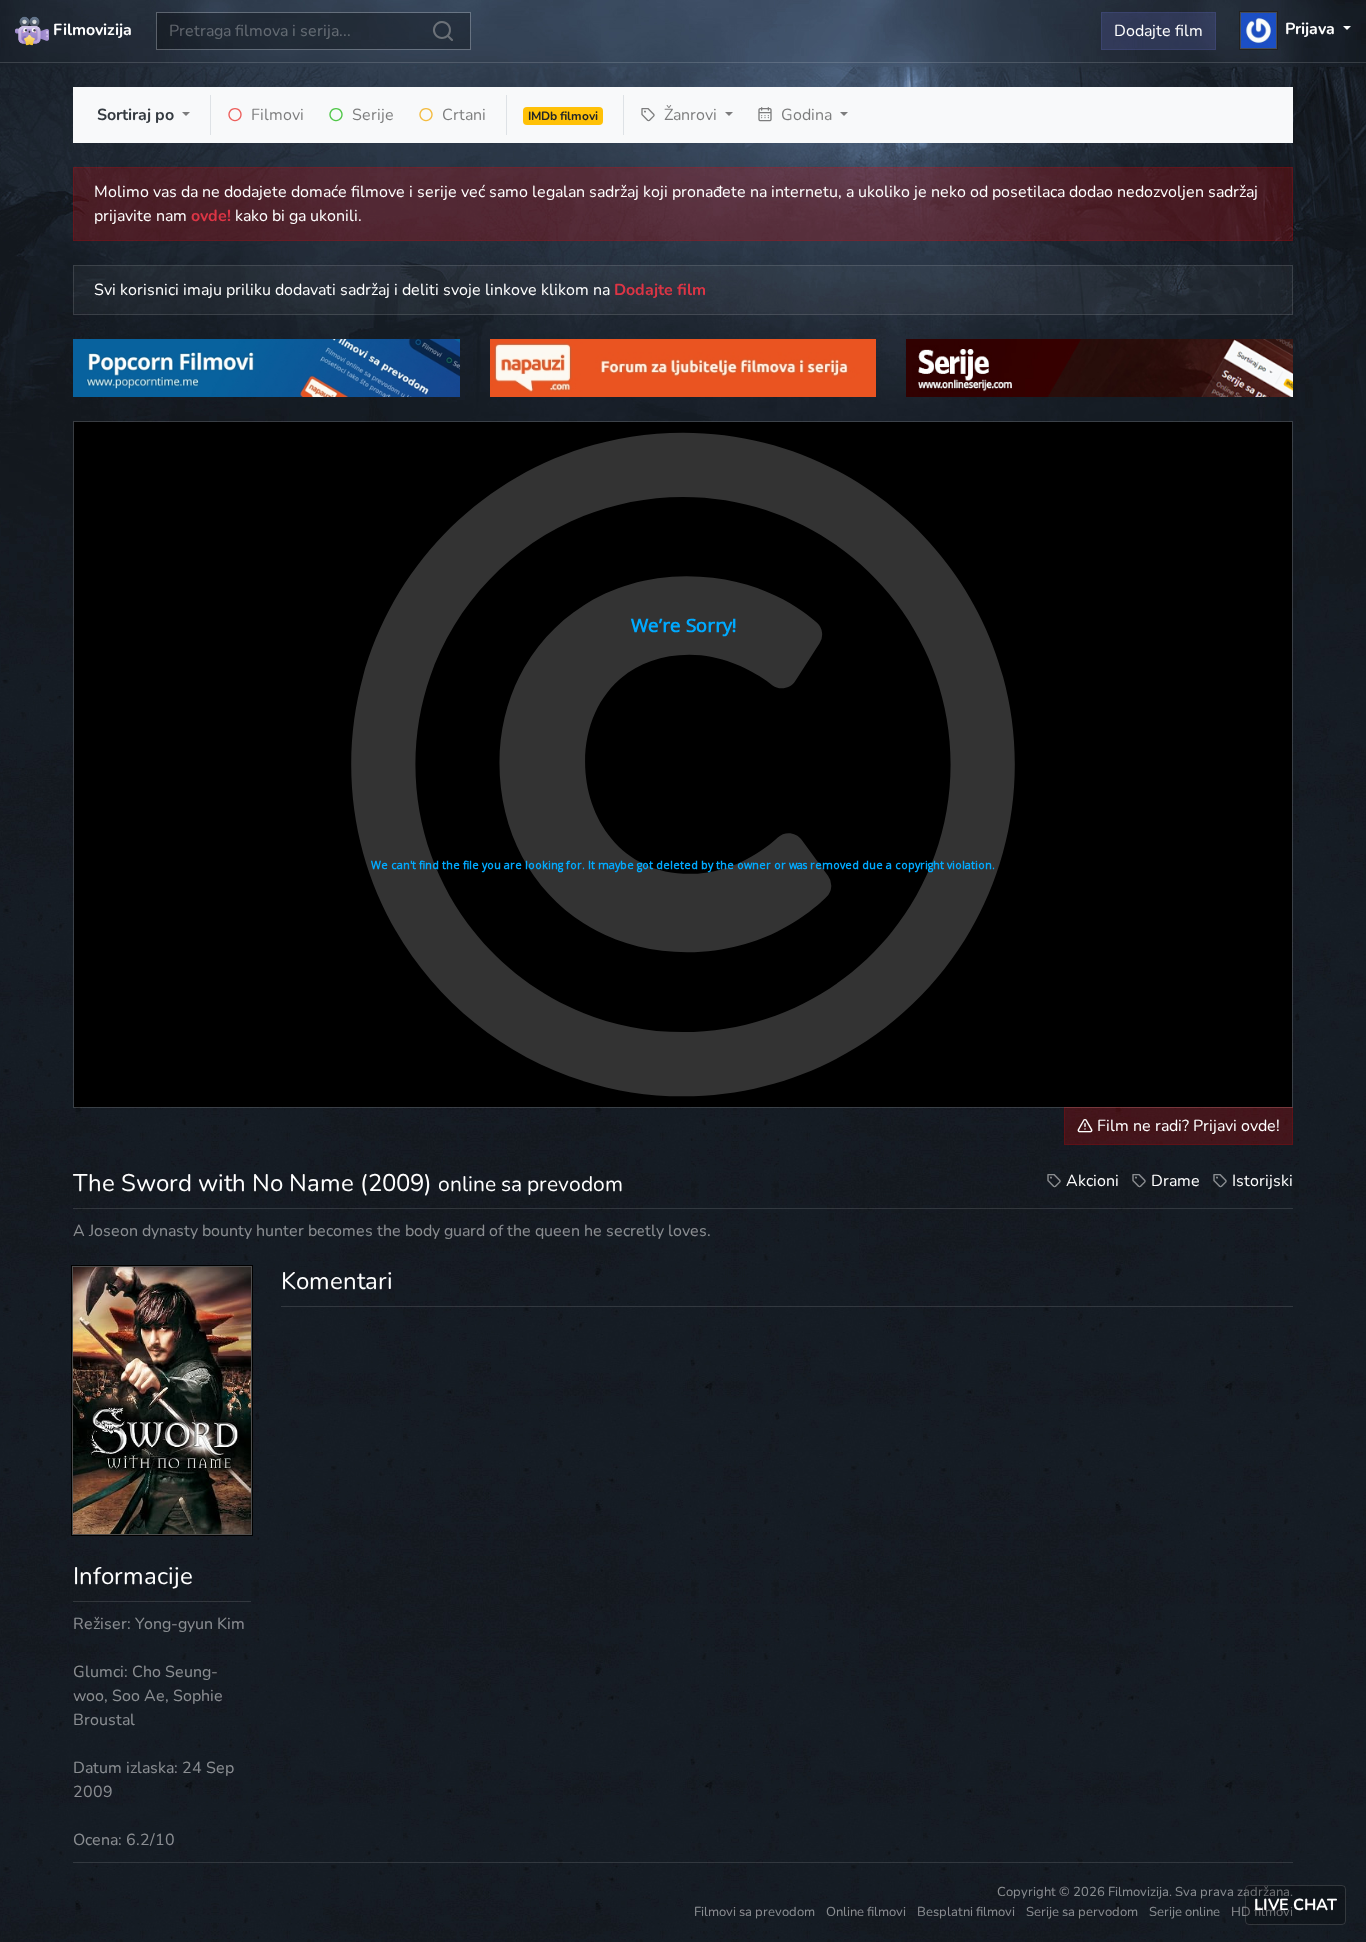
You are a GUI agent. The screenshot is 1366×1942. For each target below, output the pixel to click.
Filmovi (275, 115)
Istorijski (1262, 1181)
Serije (371, 115)
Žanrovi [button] (690, 115)
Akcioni (1092, 1181)
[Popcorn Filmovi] (266, 367)
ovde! (211, 216)
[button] (1295, 29)
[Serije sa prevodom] (1099, 367)
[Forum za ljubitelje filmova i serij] (683, 367)
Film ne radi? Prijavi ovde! (1186, 1126)
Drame (1175, 1181)
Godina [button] (806, 115)
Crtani (462, 115)
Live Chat (1295, 1905)
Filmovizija (90, 30)
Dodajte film (1158, 31)
